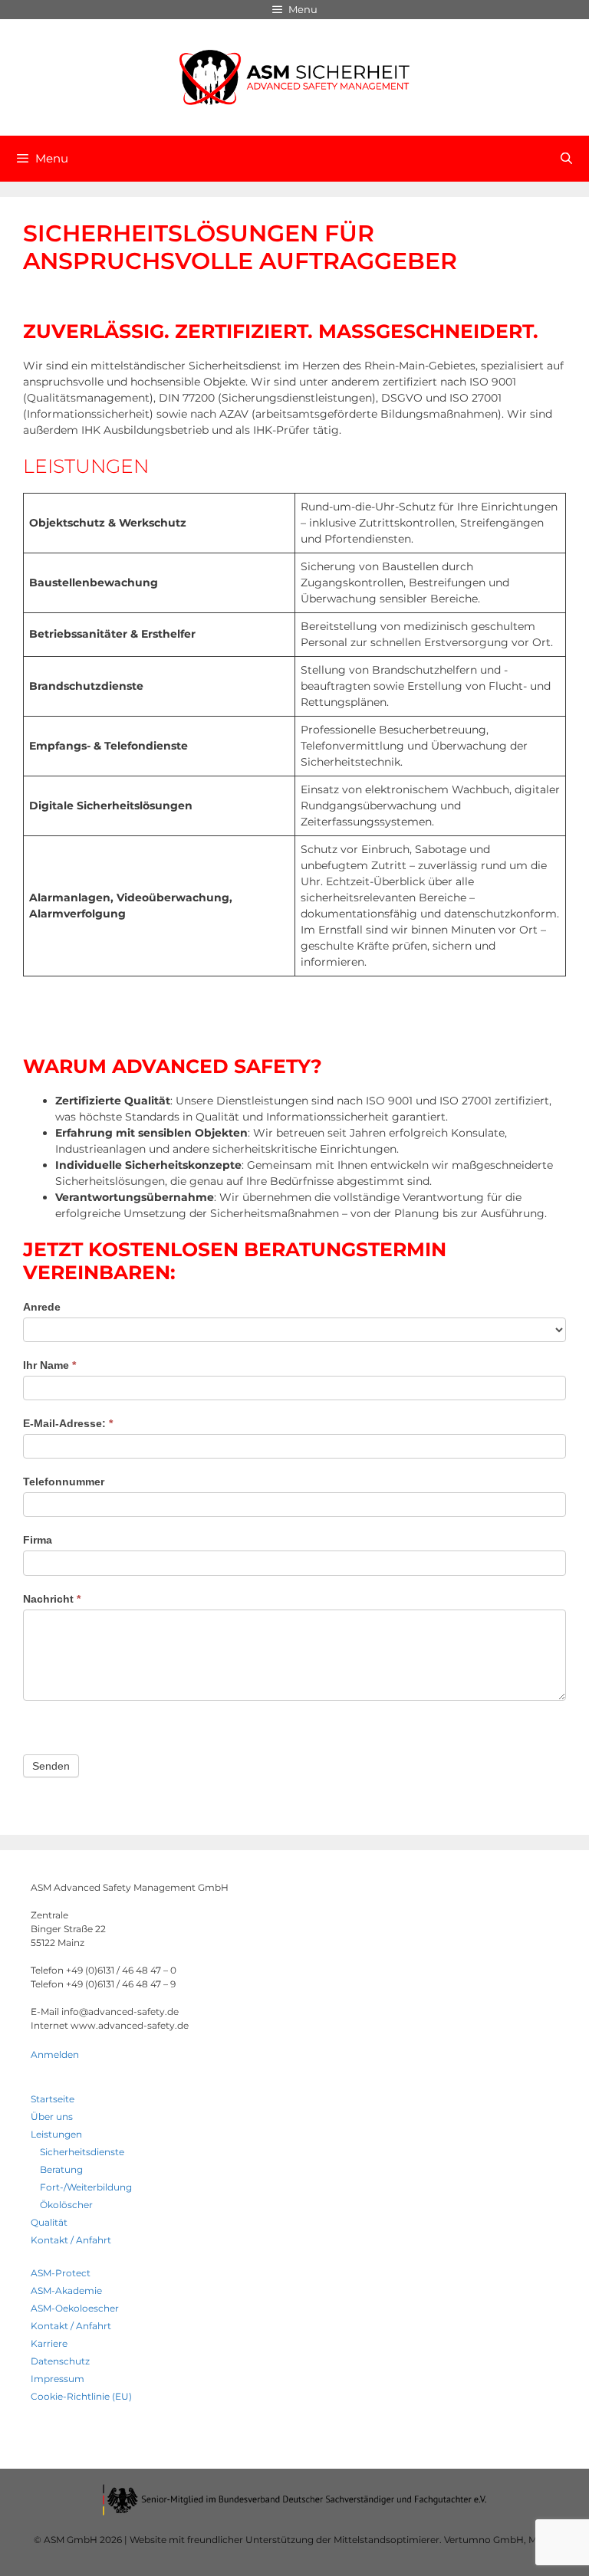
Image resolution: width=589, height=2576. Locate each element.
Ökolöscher (66, 2205)
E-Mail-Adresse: (68, 1423)
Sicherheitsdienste (82, 2152)
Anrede (42, 1307)
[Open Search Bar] (566, 159)
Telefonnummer (64, 1482)
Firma (38, 1540)
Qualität (49, 2222)
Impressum (58, 2379)
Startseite (53, 2099)
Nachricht (52, 1599)
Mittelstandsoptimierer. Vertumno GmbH (429, 2540)
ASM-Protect (61, 2273)
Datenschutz (60, 2361)
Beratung (61, 2169)
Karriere (49, 2343)
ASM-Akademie (66, 2291)
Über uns (52, 2117)
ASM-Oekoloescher (75, 2308)
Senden (51, 1766)
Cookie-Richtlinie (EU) (81, 2396)
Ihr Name (49, 1365)
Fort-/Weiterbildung (86, 2187)
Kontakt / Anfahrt (71, 2240)
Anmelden (55, 2054)
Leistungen (56, 2134)
